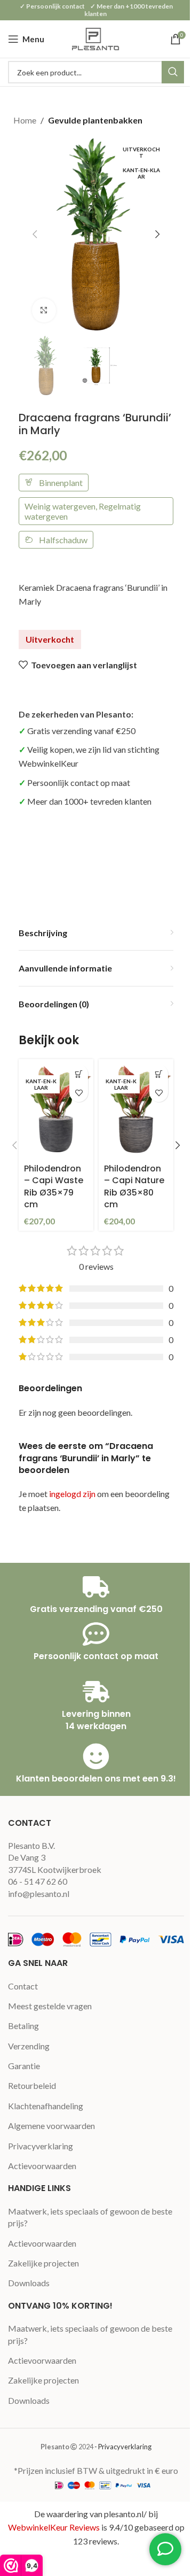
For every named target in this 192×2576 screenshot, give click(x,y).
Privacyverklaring (41, 2146)
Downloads (29, 2283)
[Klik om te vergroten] (44, 310)
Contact (23, 1986)
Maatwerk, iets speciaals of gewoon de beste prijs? (90, 2217)
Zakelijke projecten (43, 2263)
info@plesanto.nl (39, 1894)
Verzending (29, 2046)
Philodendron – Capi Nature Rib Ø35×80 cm (134, 1186)
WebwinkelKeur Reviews (54, 2527)
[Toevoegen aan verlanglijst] (79, 1093)
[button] (35, 234)
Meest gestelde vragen (50, 2006)
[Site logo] (96, 38)
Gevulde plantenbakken (95, 120)
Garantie (24, 2066)
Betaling (23, 2026)
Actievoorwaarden (42, 2166)
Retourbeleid (32, 2085)
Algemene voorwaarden (51, 2126)
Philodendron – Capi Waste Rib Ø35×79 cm (54, 1186)
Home (25, 120)
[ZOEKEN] (173, 72)
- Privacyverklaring (123, 2447)
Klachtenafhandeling (46, 2106)
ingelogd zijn (72, 1494)
